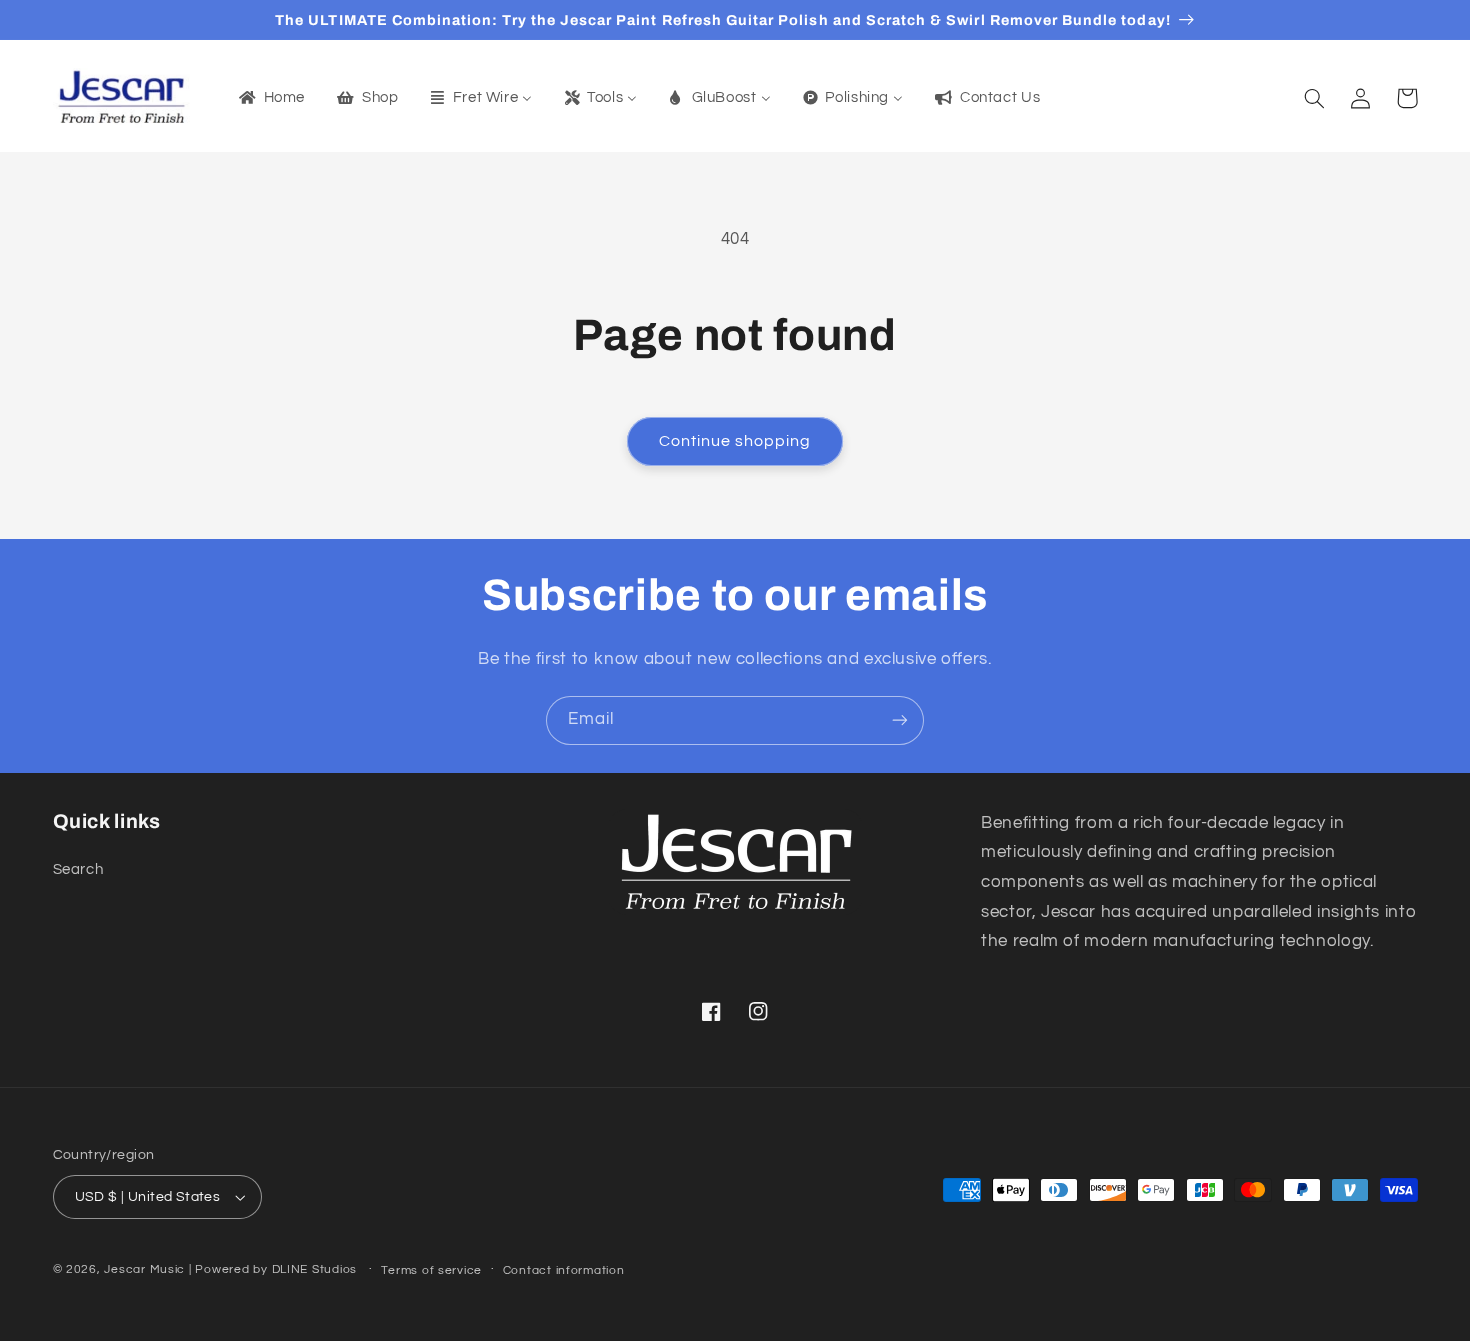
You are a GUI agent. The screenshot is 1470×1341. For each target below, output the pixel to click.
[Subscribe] (900, 720)
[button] (1315, 98)
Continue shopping (735, 441)
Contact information (564, 1270)
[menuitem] (270, 98)
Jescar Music (144, 1269)
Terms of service (431, 1270)
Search (78, 869)
